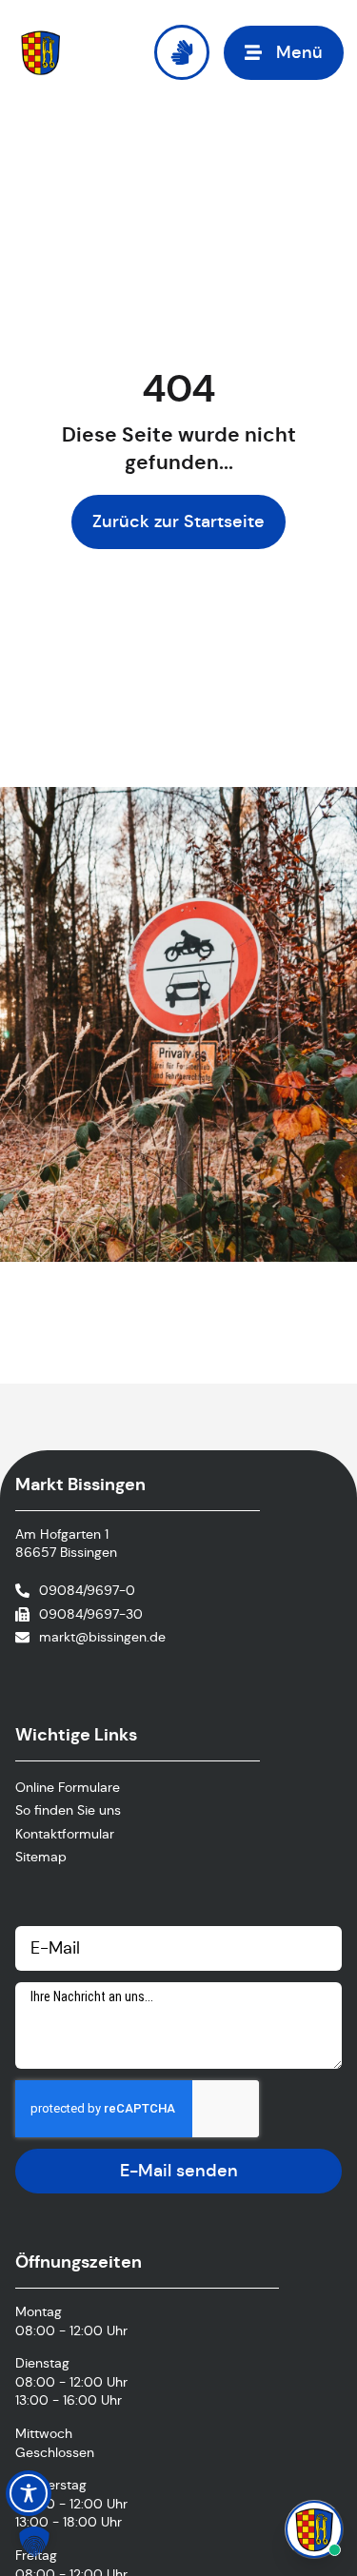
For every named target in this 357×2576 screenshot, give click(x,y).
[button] (284, 53)
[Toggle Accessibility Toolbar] (29, 2493)
